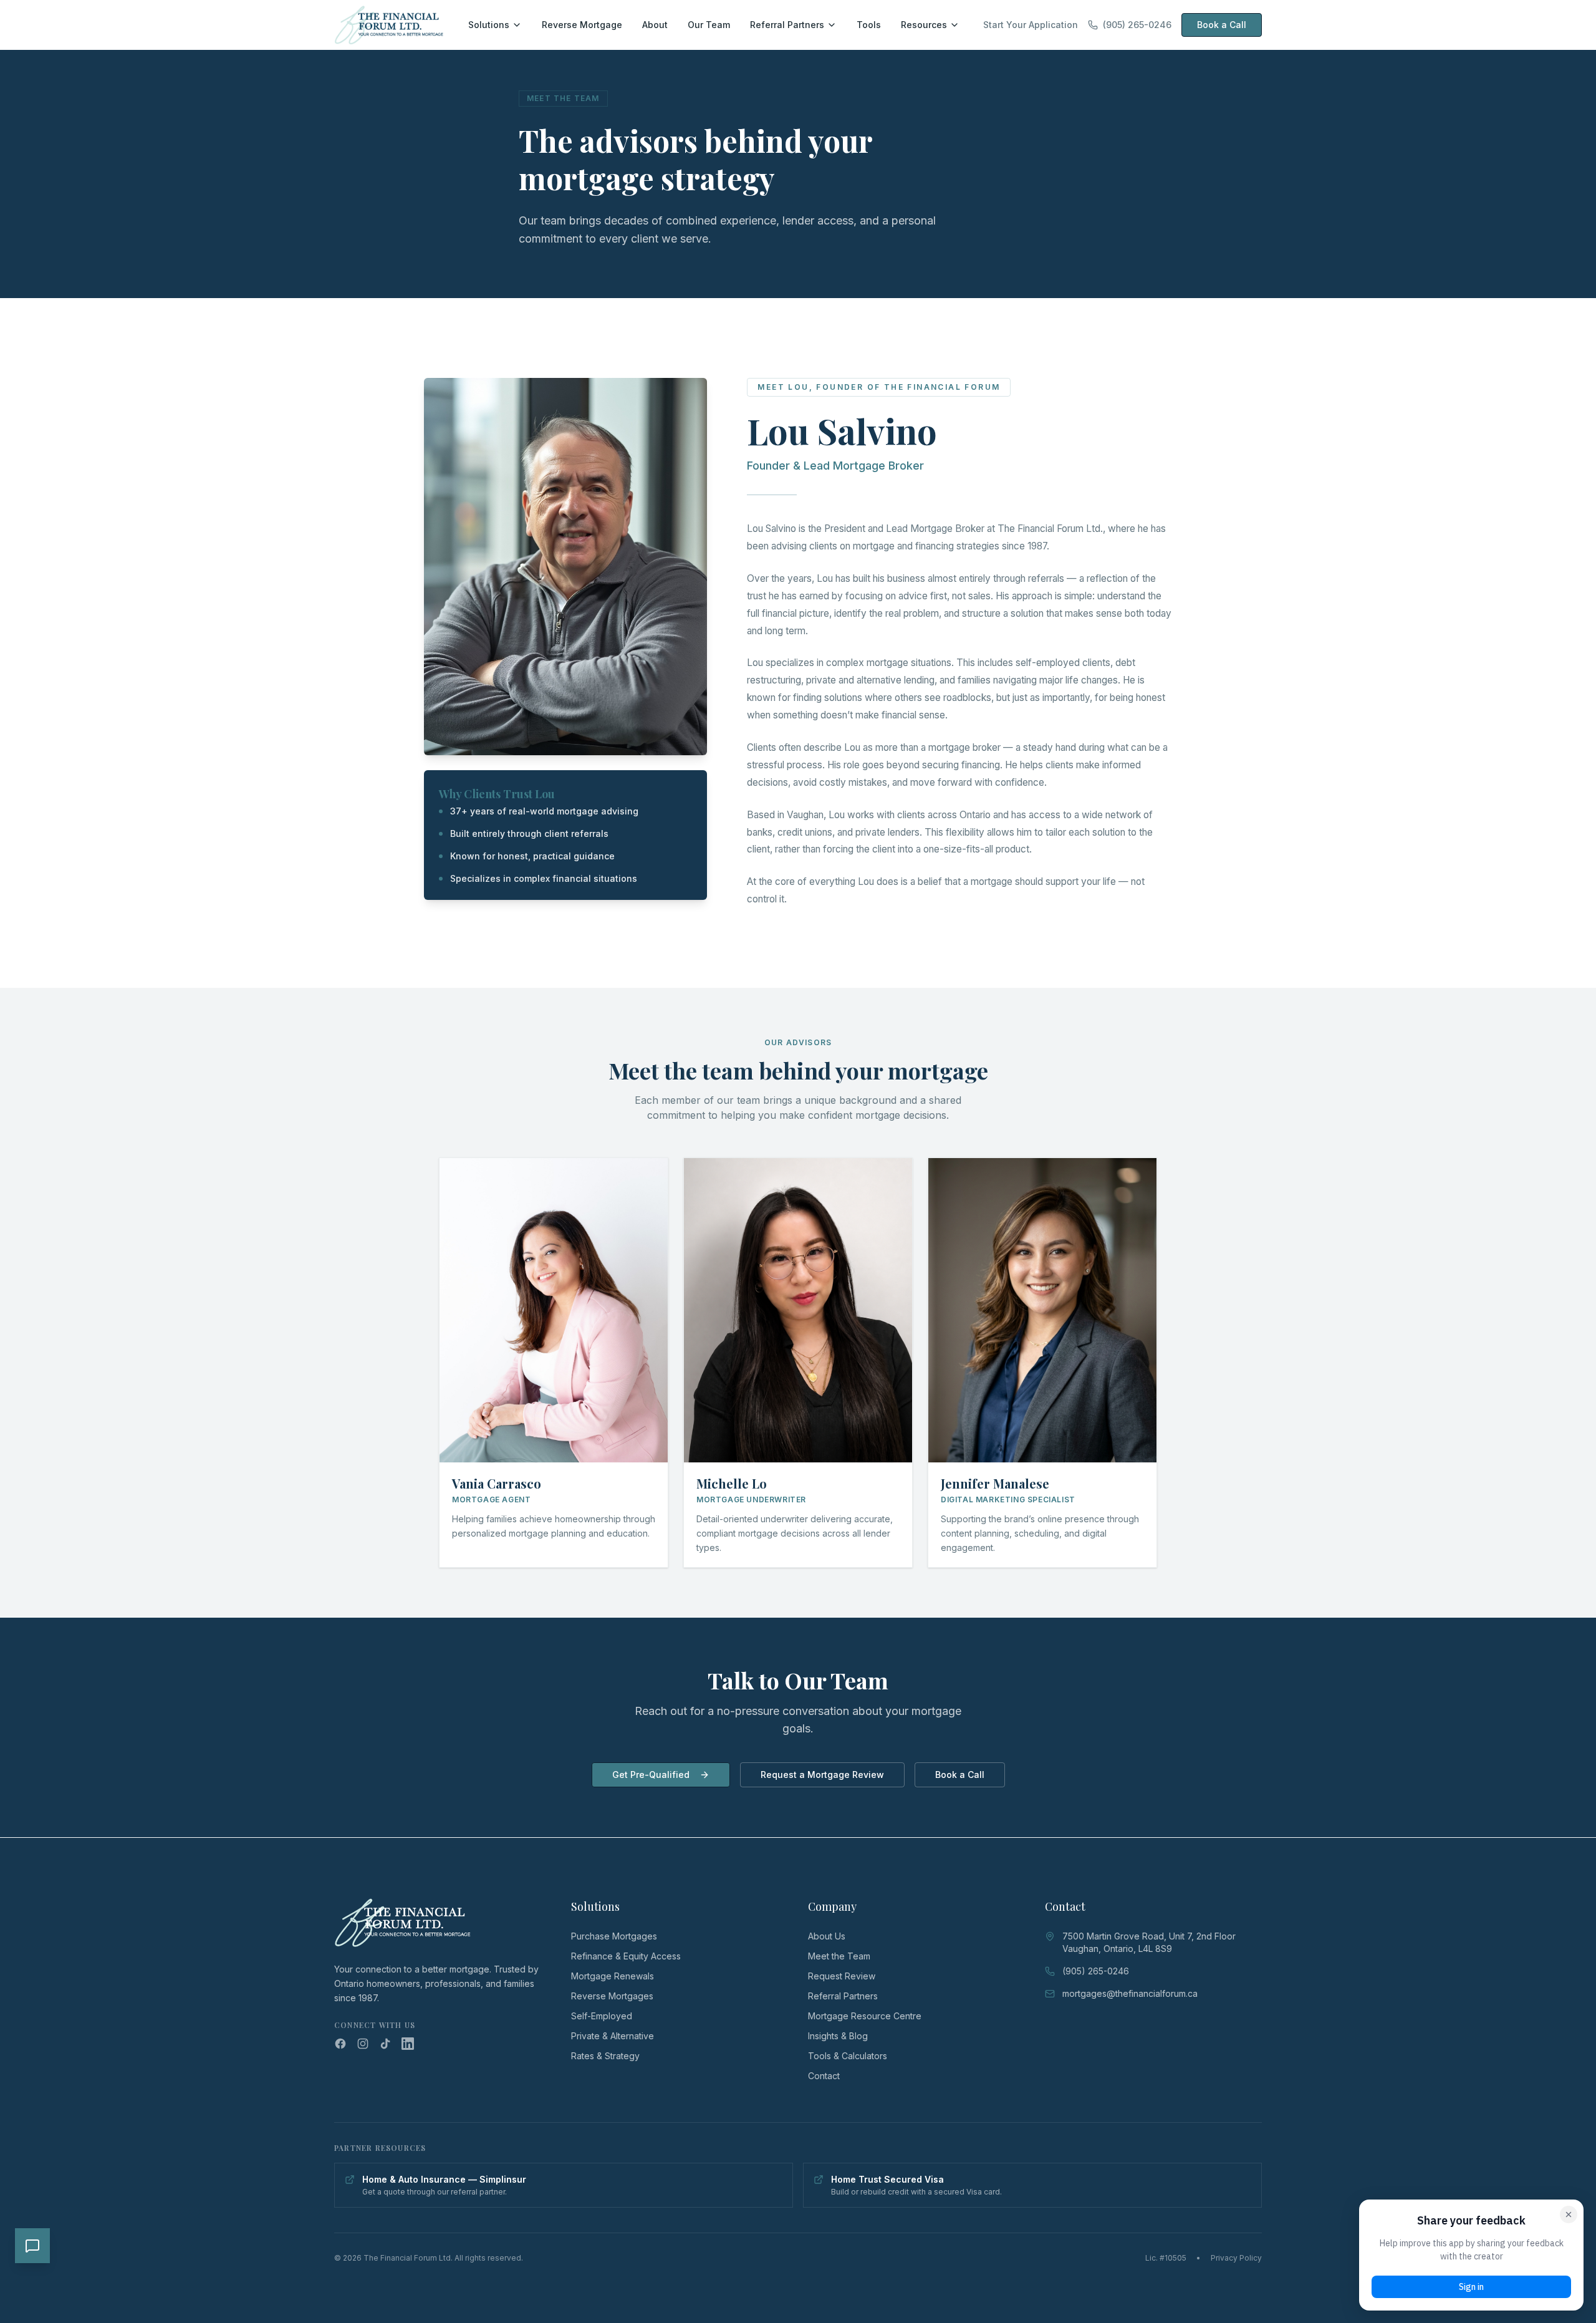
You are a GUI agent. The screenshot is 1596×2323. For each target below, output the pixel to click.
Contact (824, 2076)
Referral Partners (787, 25)
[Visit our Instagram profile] (363, 2044)
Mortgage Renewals (613, 1976)
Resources (924, 25)
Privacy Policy (1236, 2258)
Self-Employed (602, 2016)
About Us (827, 1936)
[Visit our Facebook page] (340, 2044)
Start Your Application (1031, 25)
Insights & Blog (838, 2036)
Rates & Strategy (605, 2056)
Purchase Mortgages (614, 1936)
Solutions (489, 25)
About (655, 25)
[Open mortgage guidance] (32, 2246)
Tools (869, 25)
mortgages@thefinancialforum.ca (1130, 1993)
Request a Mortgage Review (822, 1775)
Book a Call (1222, 25)
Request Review (842, 1976)
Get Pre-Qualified (651, 1775)
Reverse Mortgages (612, 1996)
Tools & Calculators (848, 2056)
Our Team (709, 25)
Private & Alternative (613, 2036)
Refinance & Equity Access (626, 1956)
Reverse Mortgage (582, 25)
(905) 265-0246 (1137, 25)
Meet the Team (839, 1956)
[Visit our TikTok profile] (385, 2044)
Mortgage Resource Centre (865, 2016)
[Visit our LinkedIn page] (408, 2044)
